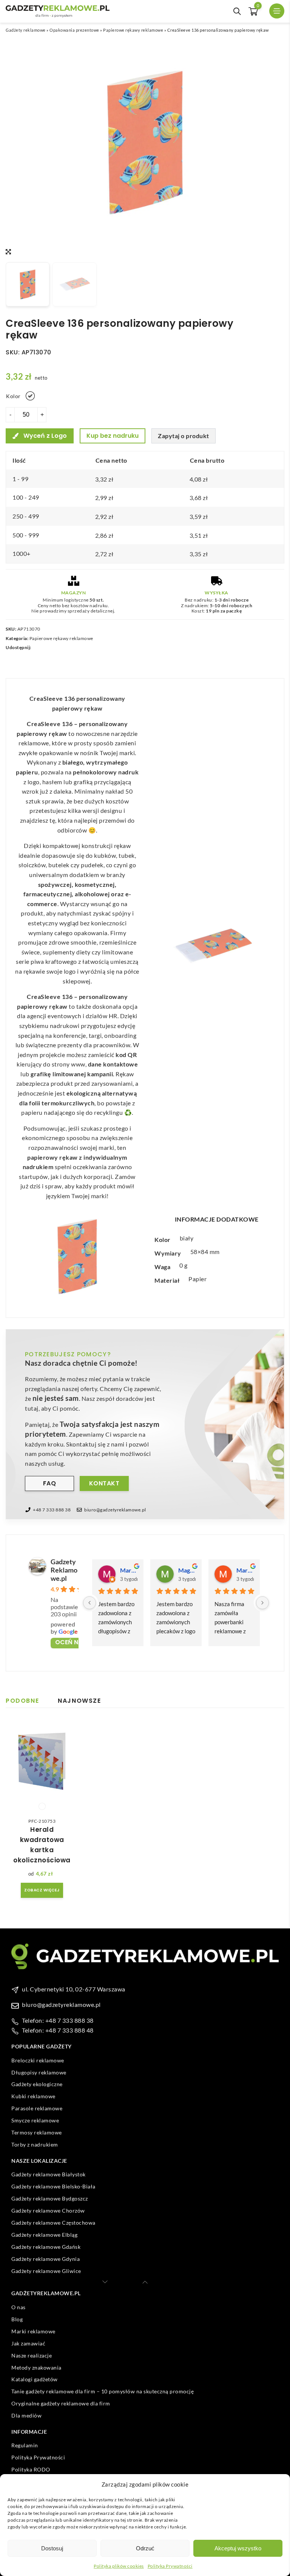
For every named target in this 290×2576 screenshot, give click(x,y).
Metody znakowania (36, 2367)
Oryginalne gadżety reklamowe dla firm (61, 2403)
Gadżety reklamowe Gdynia (46, 2259)
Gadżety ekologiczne (37, 2084)
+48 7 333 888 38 (52, 1510)
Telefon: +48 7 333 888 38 (58, 2020)
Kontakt (104, 1483)
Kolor (13, 396)
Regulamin (25, 2445)
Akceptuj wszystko (238, 2548)
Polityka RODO (31, 2469)
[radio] (30, 396)
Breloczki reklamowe (38, 2060)
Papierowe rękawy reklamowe (133, 30)
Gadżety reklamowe (26, 30)
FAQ (50, 1483)
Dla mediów (26, 2415)
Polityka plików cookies (119, 2566)
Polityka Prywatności (170, 2566)
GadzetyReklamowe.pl (64, 1570)
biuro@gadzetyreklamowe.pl (115, 1510)
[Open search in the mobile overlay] (237, 11)
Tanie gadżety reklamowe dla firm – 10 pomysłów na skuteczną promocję (103, 2391)
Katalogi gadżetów (35, 2379)
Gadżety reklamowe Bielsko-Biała (53, 2186)
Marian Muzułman (245, 1570)
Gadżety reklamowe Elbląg (44, 2235)
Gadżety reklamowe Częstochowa (53, 2223)
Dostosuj (52, 2548)
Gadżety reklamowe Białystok (49, 2174)
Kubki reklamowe (33, 2096)
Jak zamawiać (28, 2343)
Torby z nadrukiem (35, 2144)
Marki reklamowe (33, 2331)
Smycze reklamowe (35, 2120)
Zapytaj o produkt (184, 436)
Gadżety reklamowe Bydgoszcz (50, 2198)
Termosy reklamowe (37, 2132)
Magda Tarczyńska (187, 1570)
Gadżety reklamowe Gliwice (46, 2271)
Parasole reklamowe (37, 2108)
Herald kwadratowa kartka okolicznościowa (42, 1845)
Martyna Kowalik (129, 1570)
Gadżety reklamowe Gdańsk (46, 2247)
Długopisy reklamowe (39, 2072)
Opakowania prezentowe (74, 30)
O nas (19, 2307)
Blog (17, 2319)
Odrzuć (145, 2548)
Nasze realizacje (32, 2355)
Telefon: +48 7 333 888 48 (58, 2030)
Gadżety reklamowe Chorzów (48, 2211)
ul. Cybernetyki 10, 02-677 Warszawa (74, 1989)
